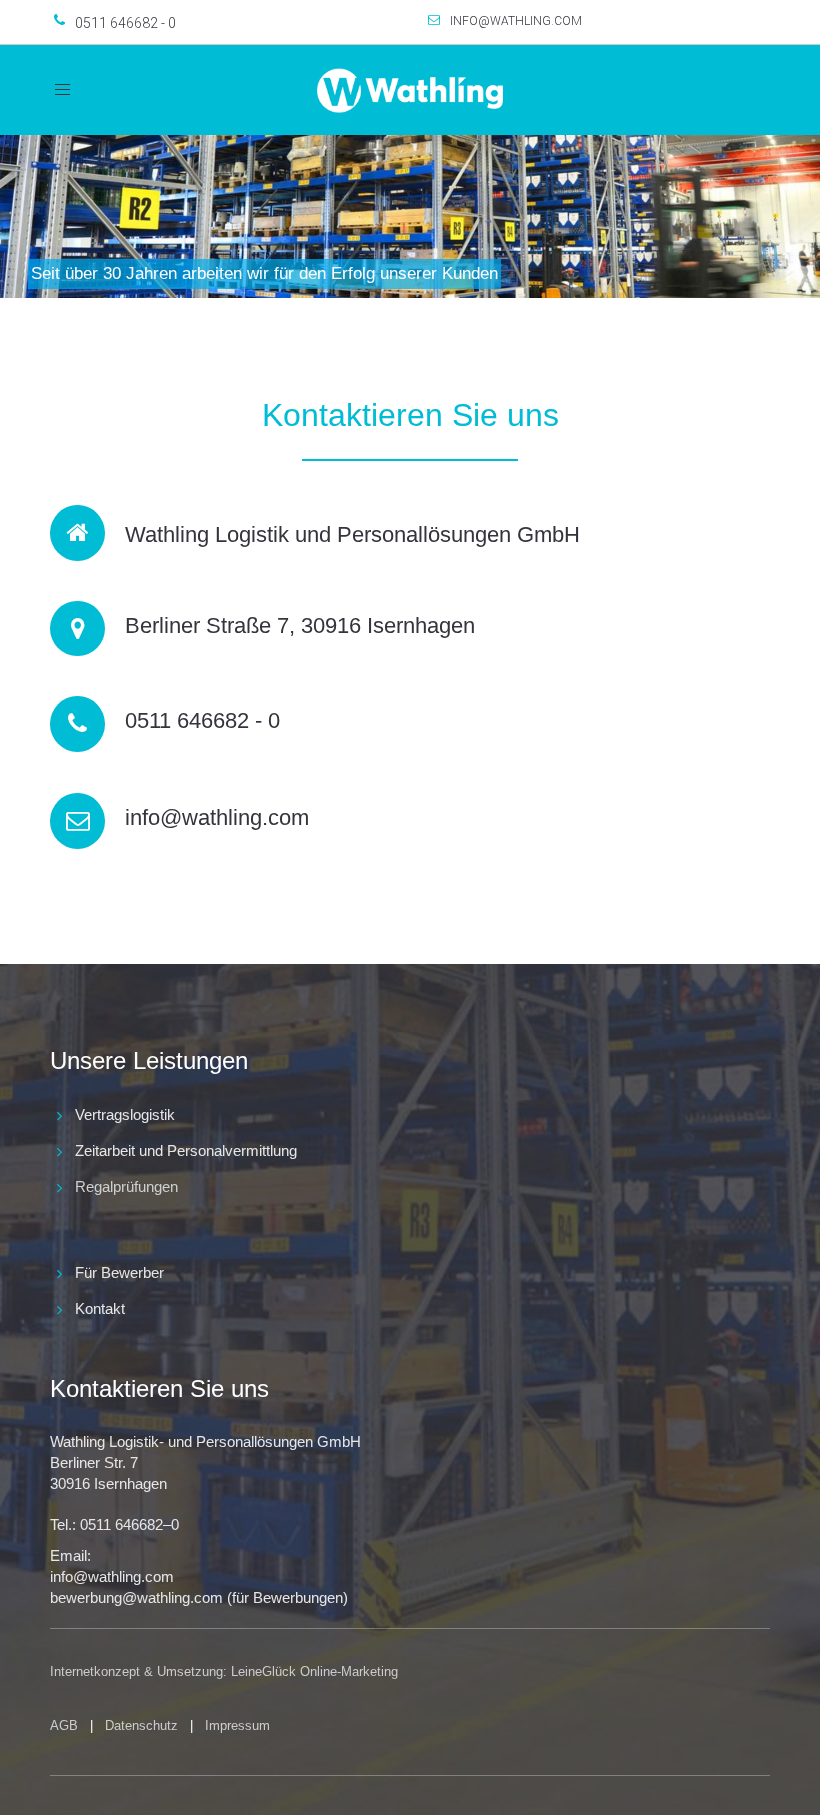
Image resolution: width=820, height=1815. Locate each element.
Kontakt (100, 1308)
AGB (64, 1725)
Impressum (237, 1725)
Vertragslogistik (125, 1114)
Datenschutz (141, 1725)
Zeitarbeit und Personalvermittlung (186, 1150)
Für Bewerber (119, 1272)
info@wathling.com (516, 21)
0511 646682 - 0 (125, 23)
